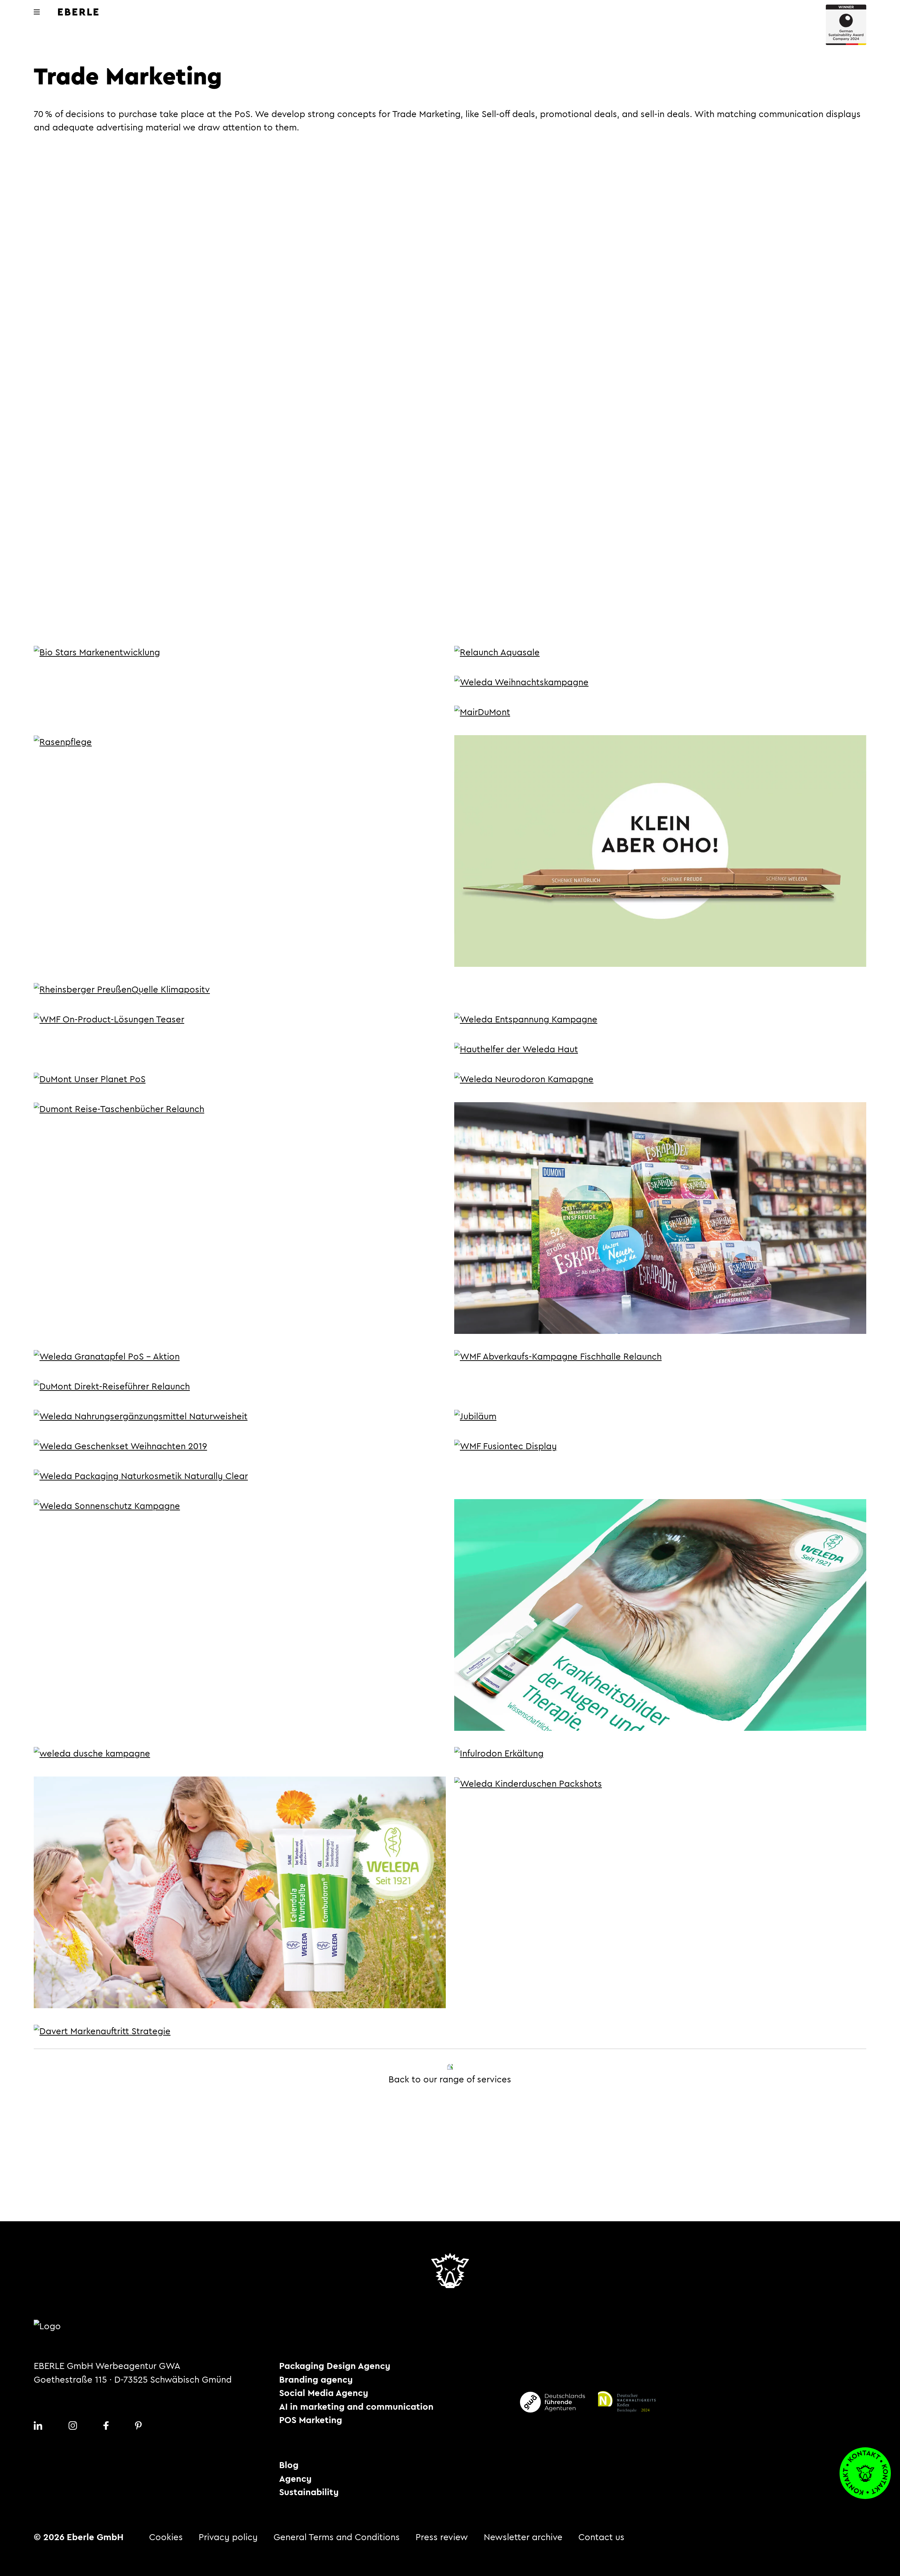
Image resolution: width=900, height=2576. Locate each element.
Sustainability (309, 2492)
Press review (442, 2537)
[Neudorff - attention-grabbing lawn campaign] (63, 742)
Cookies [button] (166, 2537)
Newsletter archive (523, 2537)
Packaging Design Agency (335, 2366)
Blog (289, 2465)
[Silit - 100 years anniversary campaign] (475, 1416)
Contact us (601, 2537)
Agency (295, 2479)
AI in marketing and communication (356, 2407)
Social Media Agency (324, 2393)
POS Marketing (311, 2420)
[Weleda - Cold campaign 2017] (499, 1753)
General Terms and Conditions (337, 2537)
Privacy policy (228, 2537)
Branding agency (316, 2380)
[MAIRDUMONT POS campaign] (482, 712)
